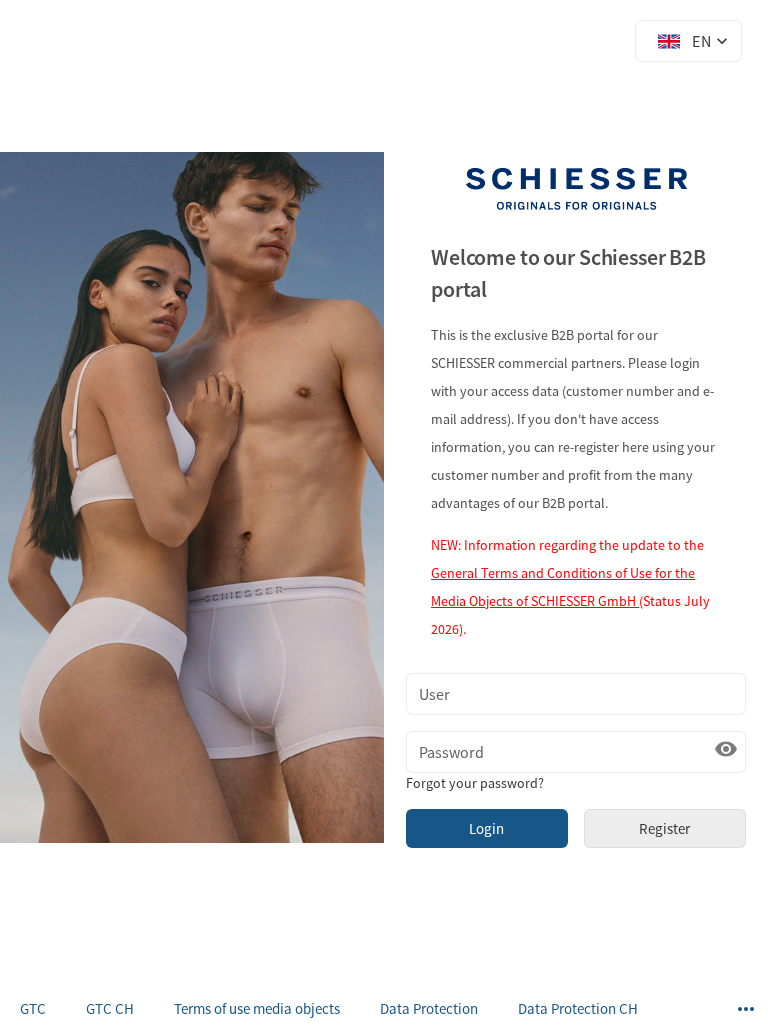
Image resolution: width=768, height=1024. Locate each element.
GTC (33, 1008)
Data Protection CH (578, 1008)
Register (664, 828)
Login (486, 828)
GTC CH (110, 1008)
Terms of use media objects (257, 1008)
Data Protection (429, 1008)
